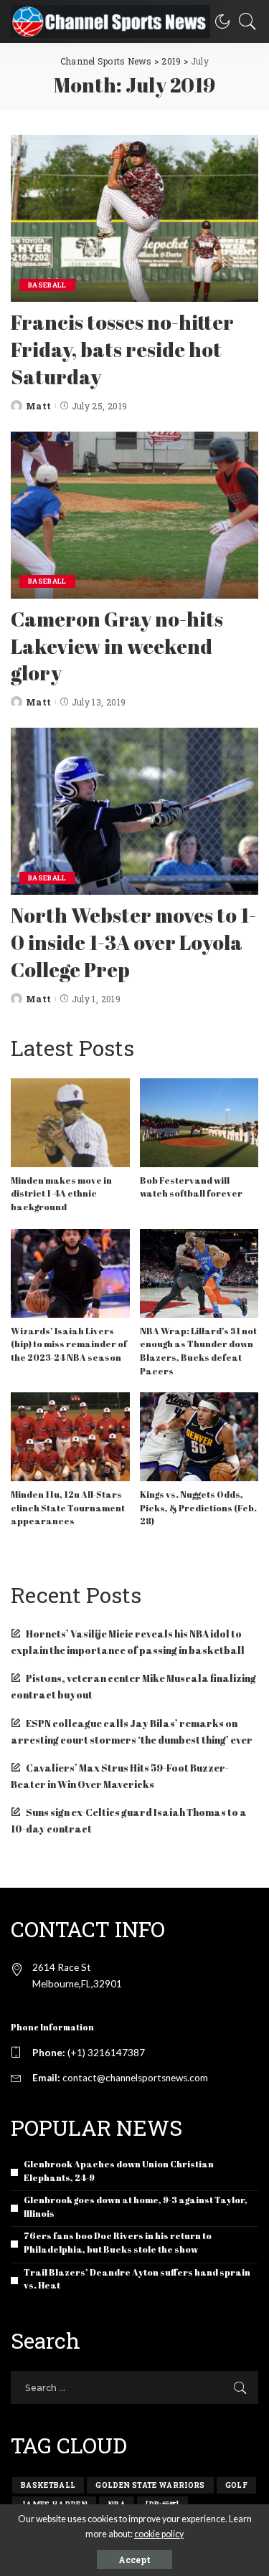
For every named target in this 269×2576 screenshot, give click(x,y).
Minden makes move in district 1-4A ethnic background (61, 1194)
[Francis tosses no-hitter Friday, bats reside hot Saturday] (134, 218)
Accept (134, 2560)
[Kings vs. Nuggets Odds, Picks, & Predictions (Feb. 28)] (199, 1437)
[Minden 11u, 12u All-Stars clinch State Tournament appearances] (70, 1437)
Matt (38, 406)
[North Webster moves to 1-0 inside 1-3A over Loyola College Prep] (134, 811)
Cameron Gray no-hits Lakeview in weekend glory (117, 646)
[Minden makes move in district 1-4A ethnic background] (70, 1123)
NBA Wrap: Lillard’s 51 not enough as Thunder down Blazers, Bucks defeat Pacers (198, 1351)
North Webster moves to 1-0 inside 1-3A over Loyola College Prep (133, 942)
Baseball (47, 285)
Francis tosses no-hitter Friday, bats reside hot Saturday (122, 349)
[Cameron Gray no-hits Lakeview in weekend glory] (134, 515)
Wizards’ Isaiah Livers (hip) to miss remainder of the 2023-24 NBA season (69, 1344)
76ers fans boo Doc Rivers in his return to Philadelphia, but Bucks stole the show (118, 2243)
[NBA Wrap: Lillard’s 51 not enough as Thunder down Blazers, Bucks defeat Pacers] (199, 1273)
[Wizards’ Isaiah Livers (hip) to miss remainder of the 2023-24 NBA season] (70, 1273)
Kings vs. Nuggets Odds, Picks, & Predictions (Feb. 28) (198, 1508)
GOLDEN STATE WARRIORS (150, 2485)
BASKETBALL (48, 2485)
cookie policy (159, 2534)
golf (236, 2485)
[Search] (244, 22)
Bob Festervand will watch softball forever (191, 1187)
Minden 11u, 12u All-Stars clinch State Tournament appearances (68, 1508)
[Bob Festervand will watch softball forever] (199, 1123)
